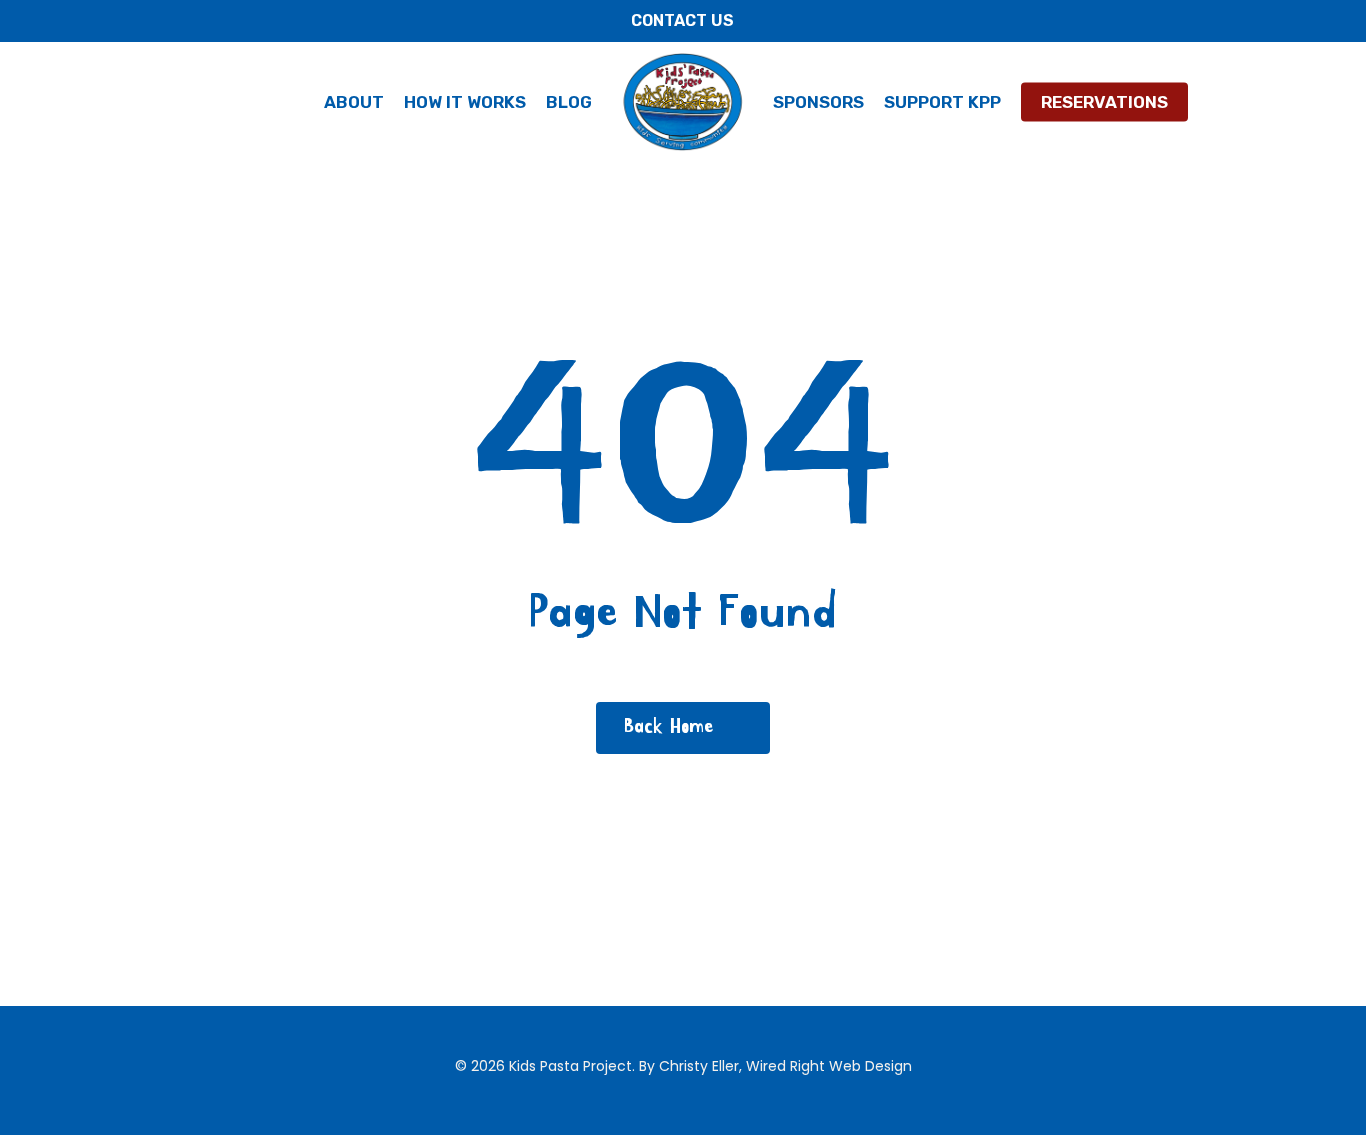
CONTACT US (682, 20)
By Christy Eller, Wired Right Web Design (775, 1066)
